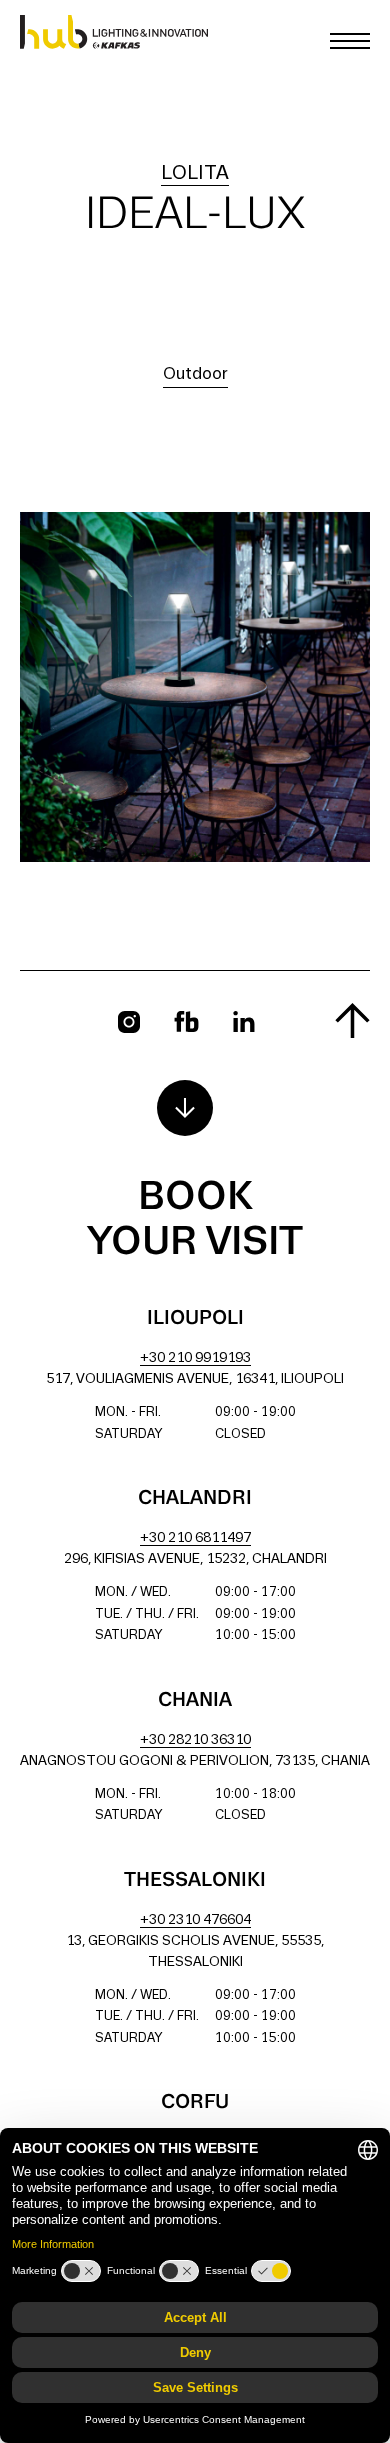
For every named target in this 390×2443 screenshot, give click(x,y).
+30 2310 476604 (195, 1920)
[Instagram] (129, 1022)
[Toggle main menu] (350, 41)
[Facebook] (186, 1021)
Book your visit (195, 1220)
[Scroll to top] (352, 1020)
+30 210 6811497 (195, 1538)
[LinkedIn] (244, 1021)
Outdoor (195, 374)
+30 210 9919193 (195, 1358)
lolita (195, 174)
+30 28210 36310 (195, 1740)
